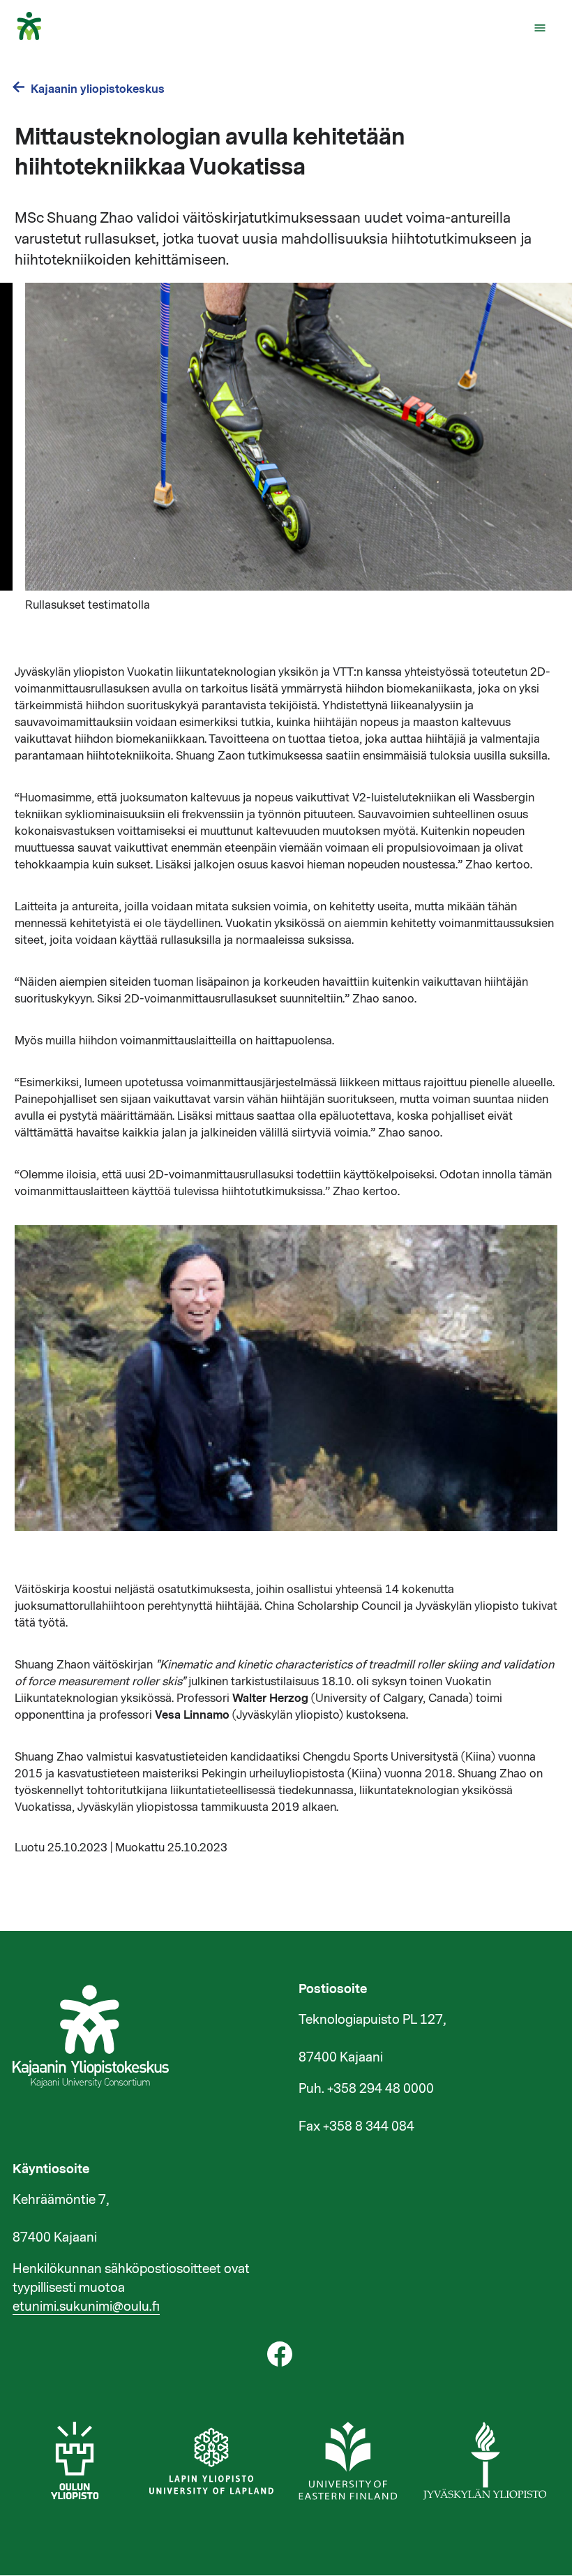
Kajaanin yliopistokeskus (98, 89)
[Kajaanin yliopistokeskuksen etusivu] (36, 36)
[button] (540, 28)
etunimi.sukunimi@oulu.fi (86, 2307)
